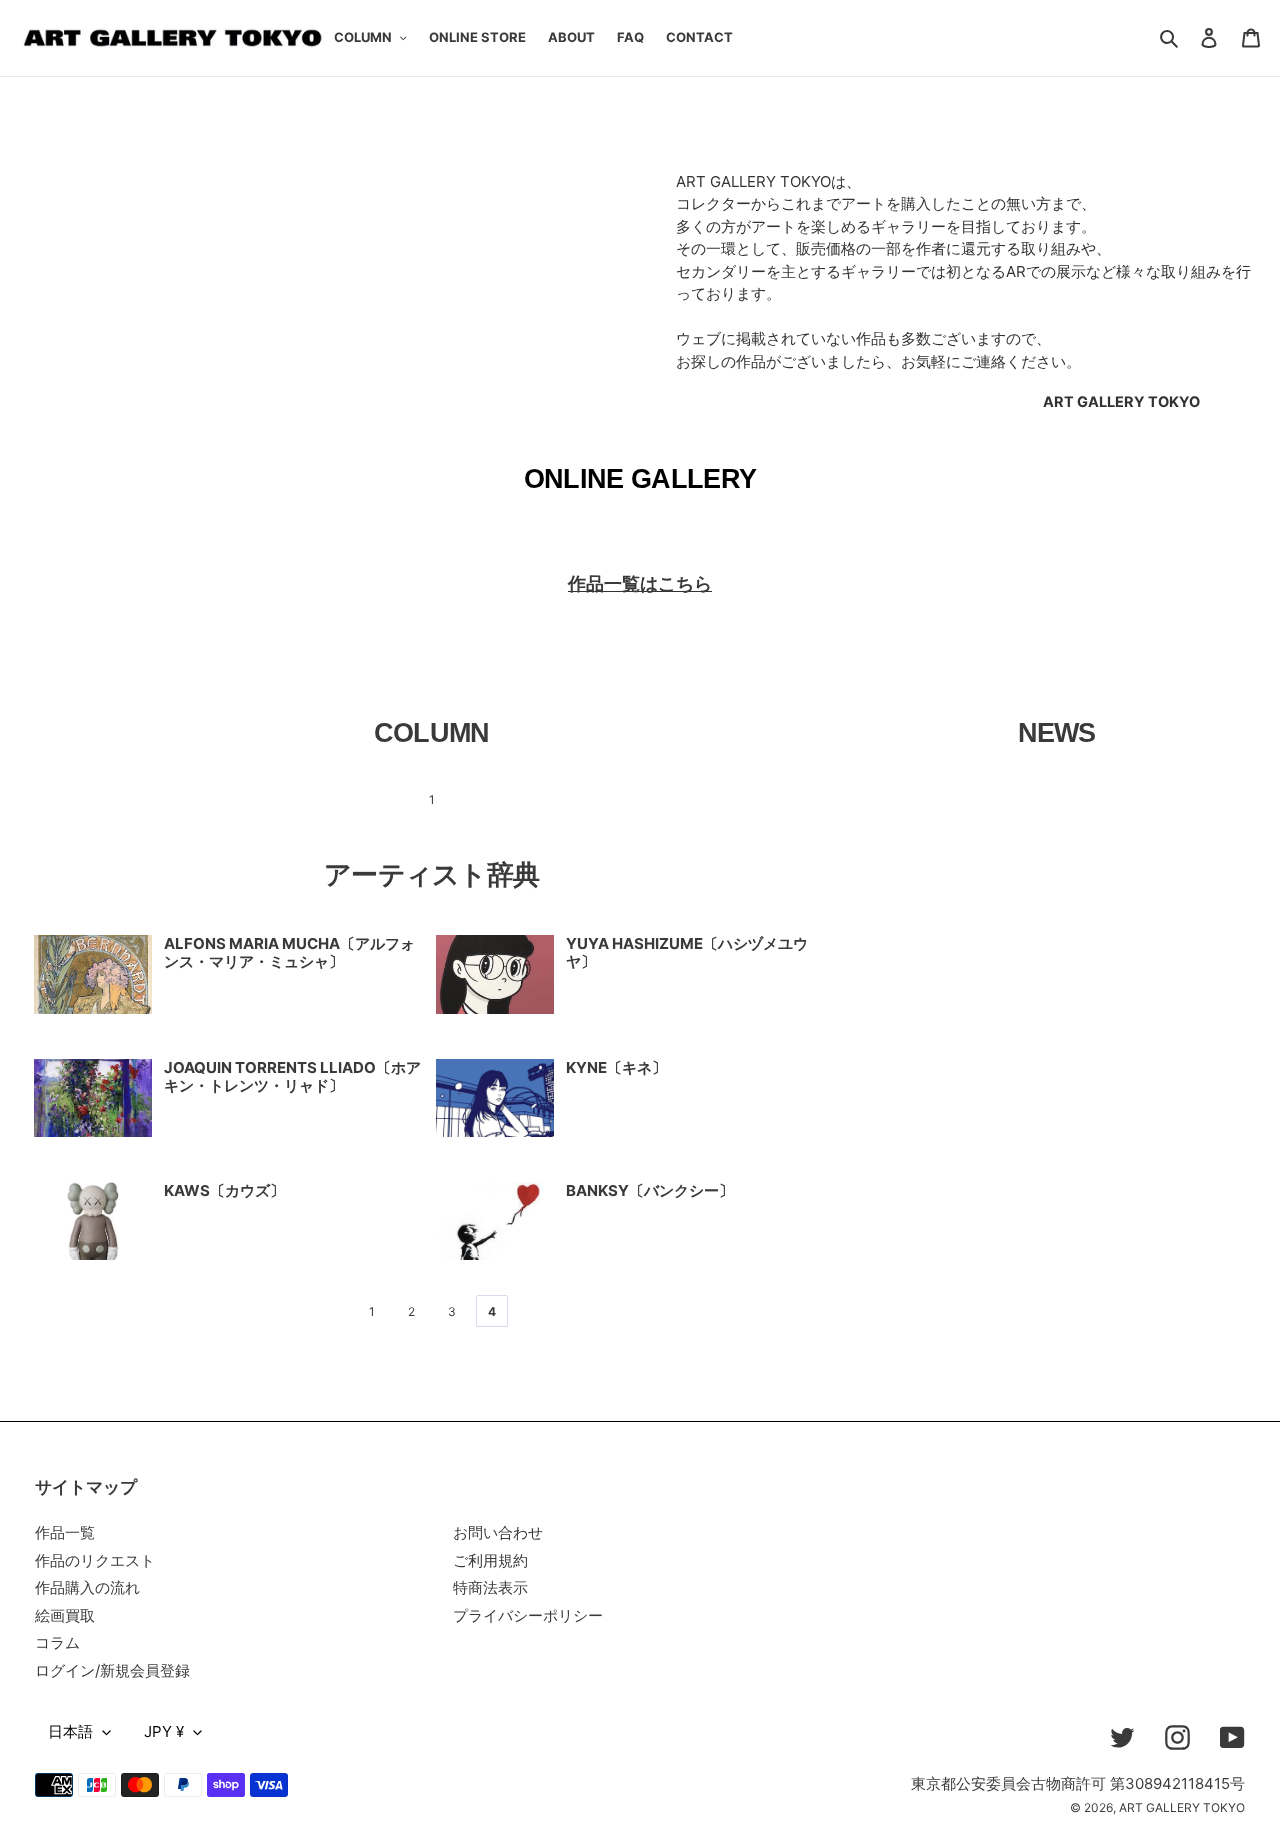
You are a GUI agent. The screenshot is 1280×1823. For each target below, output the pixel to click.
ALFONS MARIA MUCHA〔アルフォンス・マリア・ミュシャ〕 (289, 952)
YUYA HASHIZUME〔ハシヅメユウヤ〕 (687, 952)
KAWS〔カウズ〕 (224, 1190)
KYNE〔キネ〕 (616, 1067)
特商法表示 (490, 1587)
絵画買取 (65, 1615)
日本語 (70, 1731)
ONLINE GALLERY (640, 479)
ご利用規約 (490, 1560)
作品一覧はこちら (640, 583)
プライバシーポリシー (528, 1615)
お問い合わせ (498, 1532)
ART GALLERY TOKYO (1182, 1807)
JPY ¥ (164, 1731)
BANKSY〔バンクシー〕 (650, 1190)
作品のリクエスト (95, 1560)
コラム (57, 1642)
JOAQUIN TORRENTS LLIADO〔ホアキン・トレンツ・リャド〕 (292, 1076)
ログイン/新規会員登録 (112, 1670)
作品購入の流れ (87, 1587)
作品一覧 (65, 1532)
